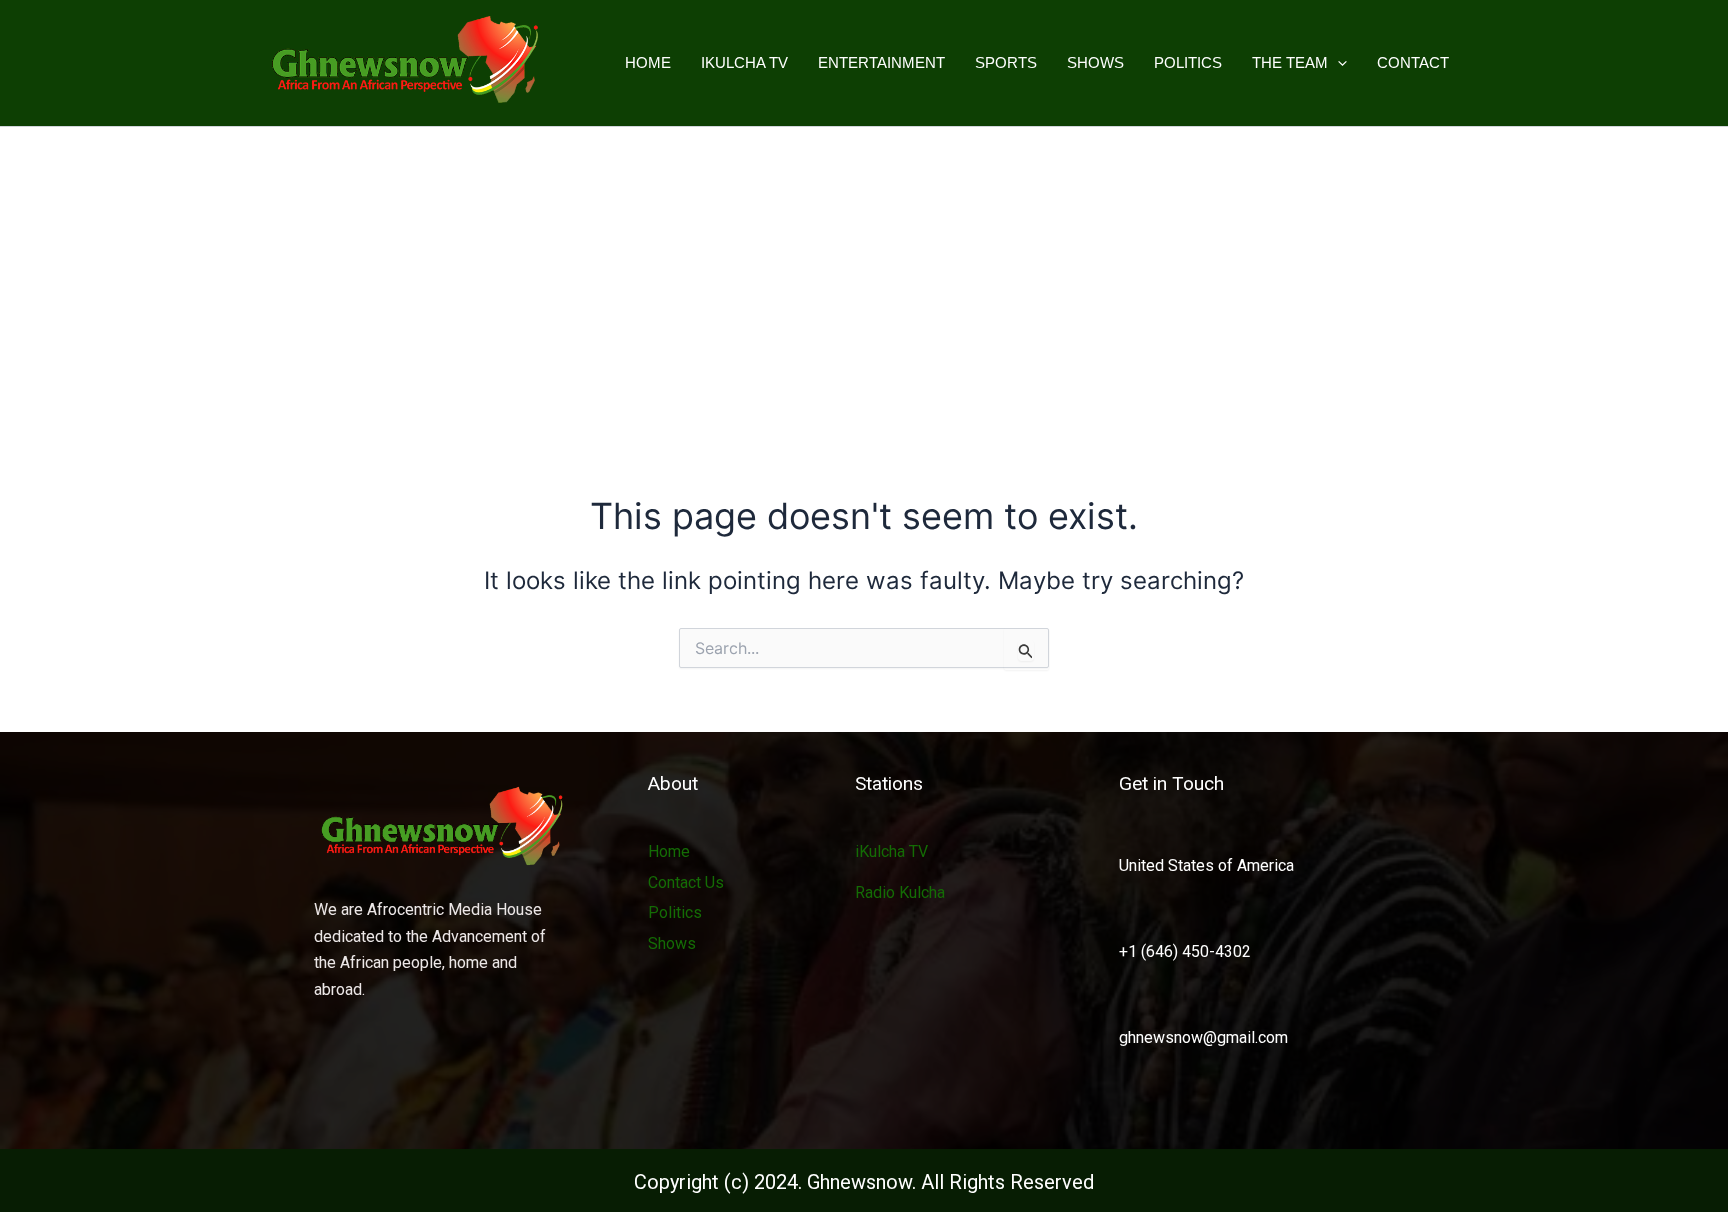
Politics (1188, 62)
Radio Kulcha (900, 892)
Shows (1095, 62)
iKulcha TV (744, 62)
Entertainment (881, 62)
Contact (1413, 62)
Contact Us (686, 882)
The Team (1290, 62)
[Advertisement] (864, 277)
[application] (1337, 63)
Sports (1006, 62)
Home (648, 62)
